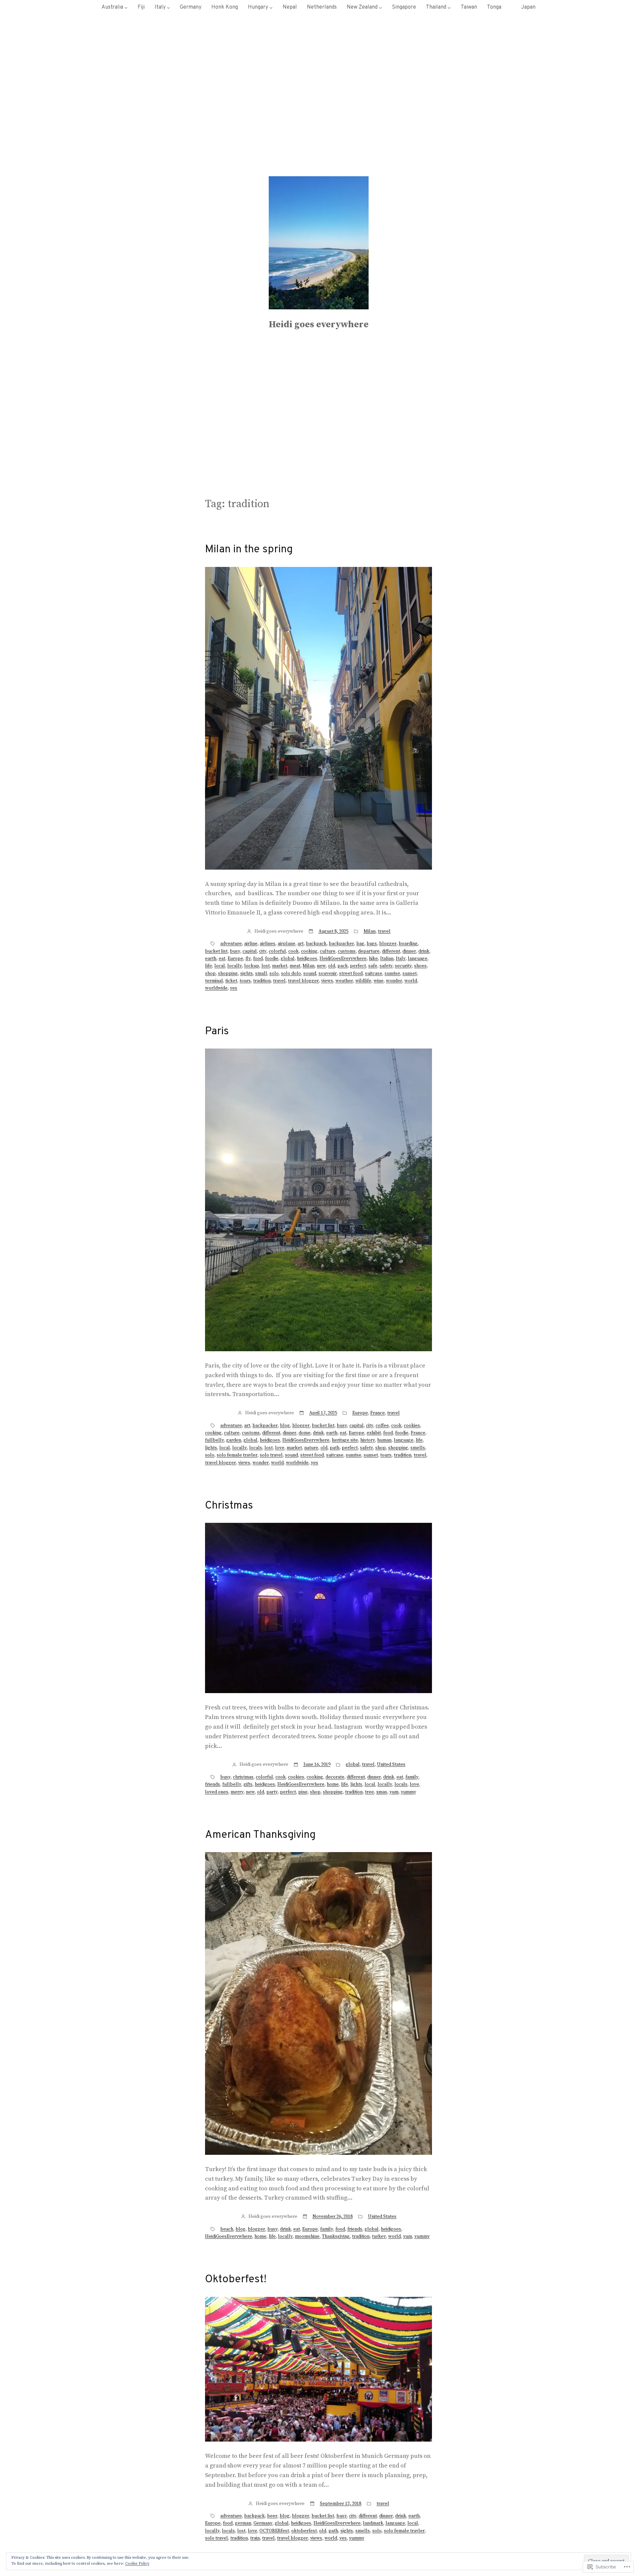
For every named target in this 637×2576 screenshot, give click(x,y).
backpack (316, 944)
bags (372, 944)
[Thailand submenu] (449, 8)
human (384, 1440)
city (263, 951)
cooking (309, 951)
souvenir (328, 974)
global (288, 959)
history (368, 1440)
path (335, 1448)
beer (272, 2516)
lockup (252, 966)
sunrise (392, 974)
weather (344, 981)
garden (234, 1440)
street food (351, 974)
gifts (248, 1784)
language (418, 959)
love (280, 1448)
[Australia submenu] (126, 8)
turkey (379, 2236)
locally (235, 966)
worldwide (216, 988)
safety (386, 966)
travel (384, 931)
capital (250, 951)
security (403, 966)
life (209, 966)
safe (373, 966)
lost (266, 966)
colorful (277, 951)
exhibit (374, 1433)
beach (227, 2229)
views (327, 981)
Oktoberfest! (236, 2280)
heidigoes (307, 959)
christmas (243, 1777)
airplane (286, 944)
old (332, 966)
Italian (387, 959)
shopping (228, 974)
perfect (358, 966)
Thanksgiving (336, 2236)
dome (305, 1433)
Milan (370, 931)
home (333, 1784)
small (261, 974)
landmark (373, 2523)
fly (248, 959)
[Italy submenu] (169, 8)
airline (251, 944)
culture (328, 951)
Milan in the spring (249, 550)
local (220, 966)
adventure (231, 944)
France (378, 1413)
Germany (263, 2523)
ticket (231, 981)
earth (211, 959)
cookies (412, 1426)
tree (369, 1792)
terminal (214, 981)
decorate (335, 1777)
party (272, 1792)
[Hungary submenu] (271, 8)
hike (373, 959)
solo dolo (291, 974)
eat (222, 959)
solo (274, 974)
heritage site (345, 1440)
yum (394, 1792)
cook (293, 951)
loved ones (217, 1792)
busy (235, 951)
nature (311, 1448)
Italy (401, 959)
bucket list (216, 951)
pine (303, 1792)
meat (295, 966)
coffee (382, 1426)
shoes (420, 966)
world (411, 981)
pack (343, 966)
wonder (394, 981)
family (412, 1777)
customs (347, 951)
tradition (262, 981)
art (301, 944)
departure (369, 951)
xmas (382, 1792)
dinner (409, 951)
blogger (388, 944)
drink (424, 951)
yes (234, 988)
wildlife (363, 981)
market (280, 966)
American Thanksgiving (260, 1835)
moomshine (307, 2236)
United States (391, 1764)
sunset (410, 974)
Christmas (229, 1506)
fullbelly (214, 1440)
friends (212, 1784)
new (321, 966)
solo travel (271, 1455)
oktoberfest (304, 2531)
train (255, 2538)
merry (237, 1792)
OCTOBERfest (274, 2531)
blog (285, 1426)
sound (310, 974)
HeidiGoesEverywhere (343, 959)
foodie (272, 959)
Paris (217, 1032)
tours (245, 981)
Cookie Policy (137, 2564)
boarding (408, 944)
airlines (268, 944)
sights (247, 974)
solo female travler (237, 1455)
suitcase (374, 974)
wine (379, 981)
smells (418, 1448)
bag (360, 944)
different (391, 951)
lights (211, 1448)
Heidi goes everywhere (319, 324)
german (243, 2523)
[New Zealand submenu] (381, 8)
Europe (235, 959)
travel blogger (303, 981)
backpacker (341, 944)
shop (210, 974)
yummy (408, 1792)
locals (256, 1448)
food (258, 959)
